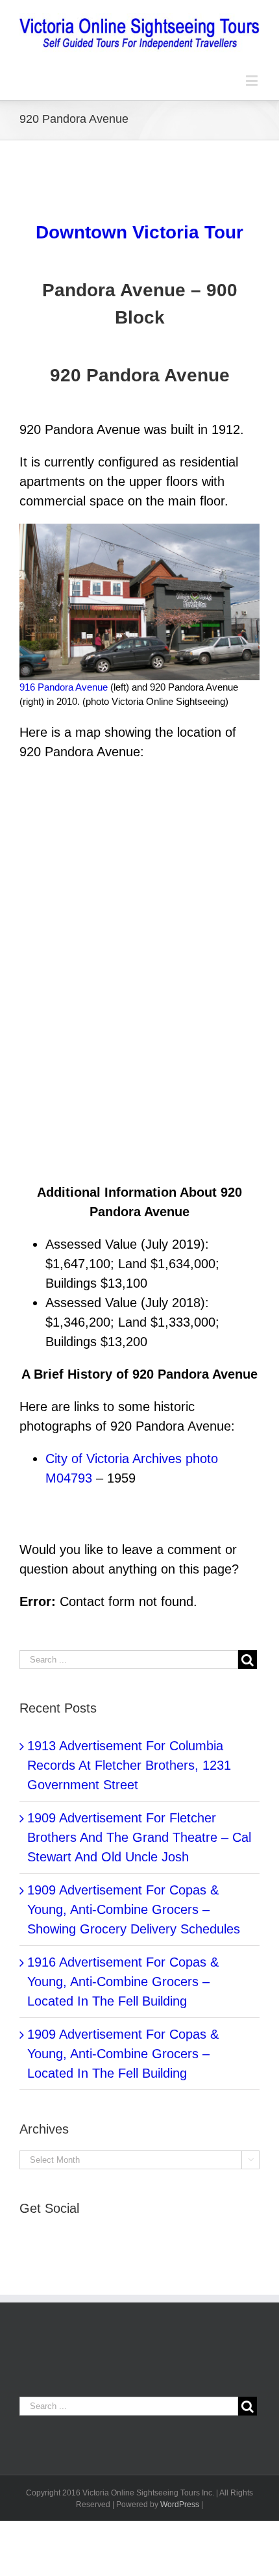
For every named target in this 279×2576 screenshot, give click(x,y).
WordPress (180, 2505)
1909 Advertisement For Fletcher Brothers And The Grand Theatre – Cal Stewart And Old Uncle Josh (139, 1837)
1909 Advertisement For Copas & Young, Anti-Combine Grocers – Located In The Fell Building (123, 2054)
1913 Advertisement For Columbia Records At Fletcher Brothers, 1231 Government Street (129, 1765)
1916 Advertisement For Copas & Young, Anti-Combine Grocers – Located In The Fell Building (123, 1982)
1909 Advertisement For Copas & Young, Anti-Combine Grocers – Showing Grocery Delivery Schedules (134, 1909)
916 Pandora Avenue (64, 687)
